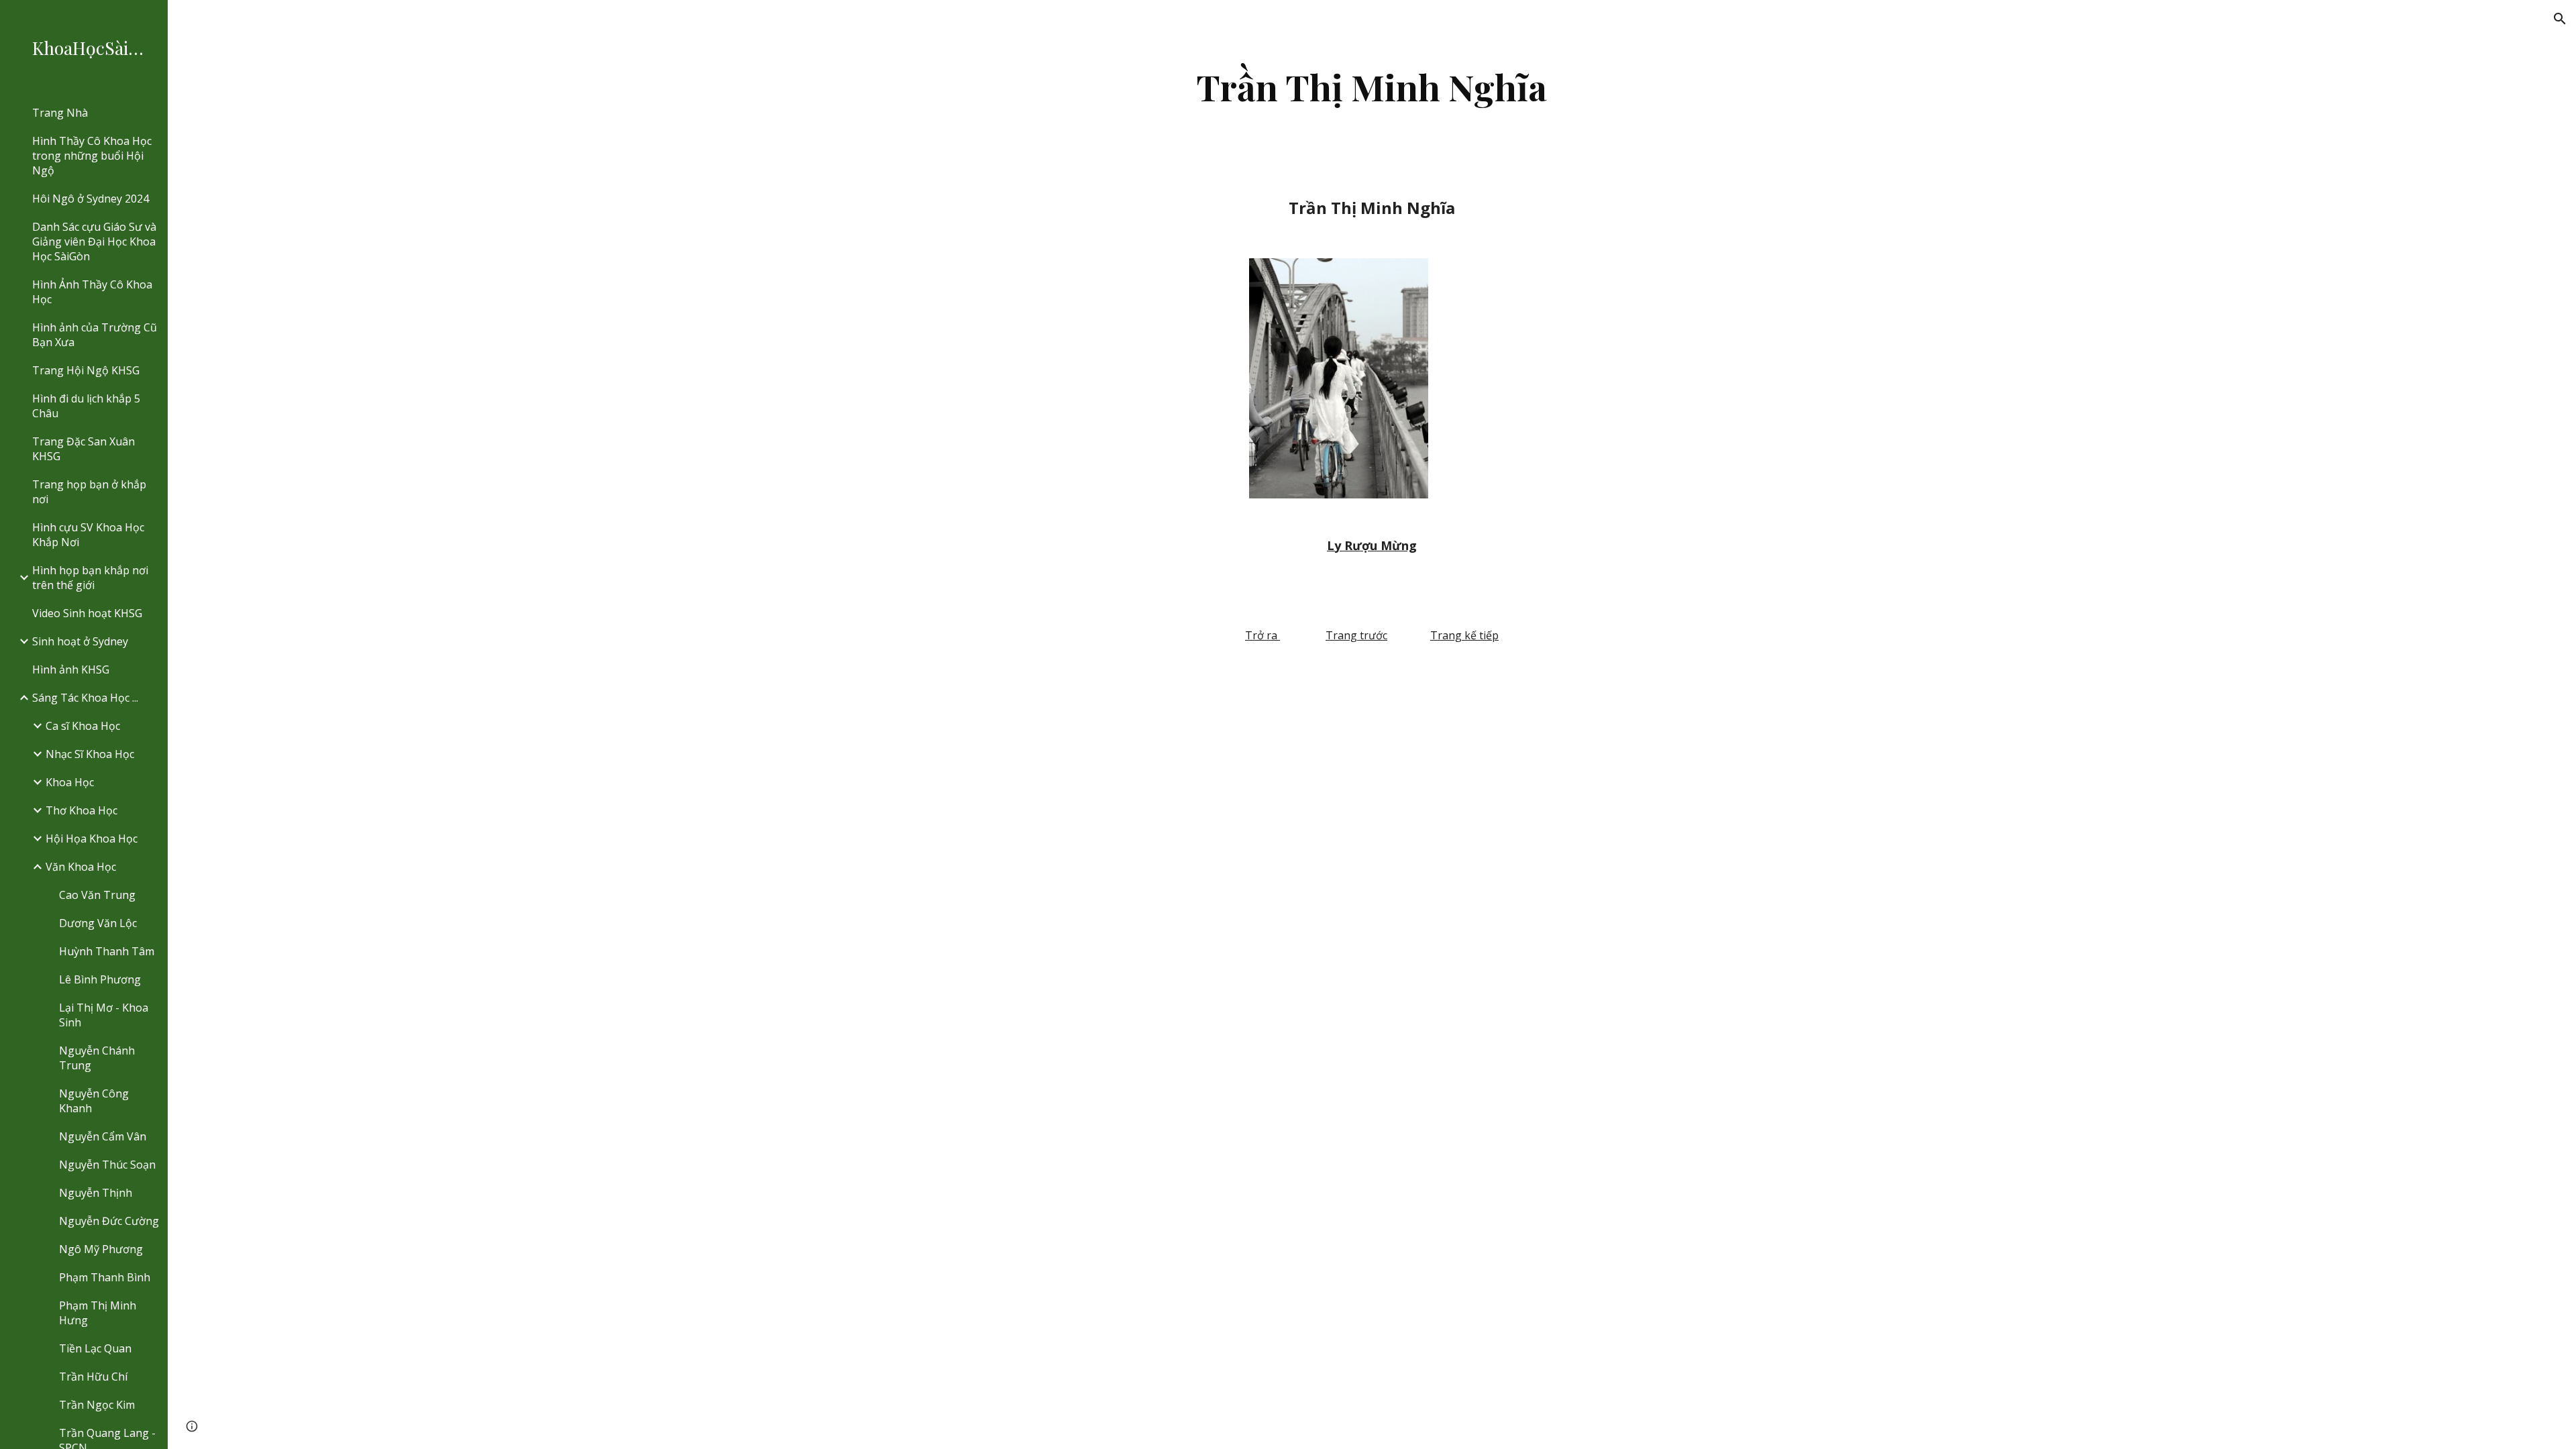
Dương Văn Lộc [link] (98, 923)
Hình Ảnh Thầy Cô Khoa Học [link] (92, 292)
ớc (1382, 635)
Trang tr (1347, 635)
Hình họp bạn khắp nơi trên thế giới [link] (90, 578)
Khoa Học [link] (70, 782)
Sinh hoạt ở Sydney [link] (80, 641)
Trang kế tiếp (1464, 635)
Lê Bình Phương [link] (100, 979)
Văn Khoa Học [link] (81, 867)
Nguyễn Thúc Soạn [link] (107, 1165)
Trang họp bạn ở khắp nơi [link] (89, 492)
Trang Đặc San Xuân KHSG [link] (84, 449)
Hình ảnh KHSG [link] (71, 669)
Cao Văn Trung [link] (97, 895)
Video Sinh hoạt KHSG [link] (87, 613)
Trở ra (1261, 635)
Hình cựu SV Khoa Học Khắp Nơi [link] (88, 535)
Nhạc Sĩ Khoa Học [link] (90, 754)
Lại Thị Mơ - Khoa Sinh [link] (104, 1015)
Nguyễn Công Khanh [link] (94, 1101)
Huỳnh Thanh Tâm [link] (107, 951)
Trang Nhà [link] (60, 113)
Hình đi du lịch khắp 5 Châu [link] (86, 406)
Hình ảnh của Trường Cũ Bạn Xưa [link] (95, 335)
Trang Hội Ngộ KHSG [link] (86, 370)
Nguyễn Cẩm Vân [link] (103, 1136)
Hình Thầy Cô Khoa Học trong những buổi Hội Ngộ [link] (92, 156)
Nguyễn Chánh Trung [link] (97, 1058)
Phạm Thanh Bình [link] (105, 1277)
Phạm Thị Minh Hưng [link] (98, 1313)
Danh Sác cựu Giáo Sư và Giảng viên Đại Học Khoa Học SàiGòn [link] (94, 241)
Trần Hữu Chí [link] (93, 1377)
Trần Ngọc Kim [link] (97, 1405)
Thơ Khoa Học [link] (82, 810)
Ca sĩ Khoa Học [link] (83, 726)
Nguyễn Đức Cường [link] (109, 1221)
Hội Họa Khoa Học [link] (92, 839)
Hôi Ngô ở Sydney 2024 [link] (91, 199)
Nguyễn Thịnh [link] (96, 1193)
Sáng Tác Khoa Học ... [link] (85, 698)
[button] (2560, 19)
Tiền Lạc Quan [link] (95, 1348)
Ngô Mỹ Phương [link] (101, 1249)
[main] (1372, 87)
